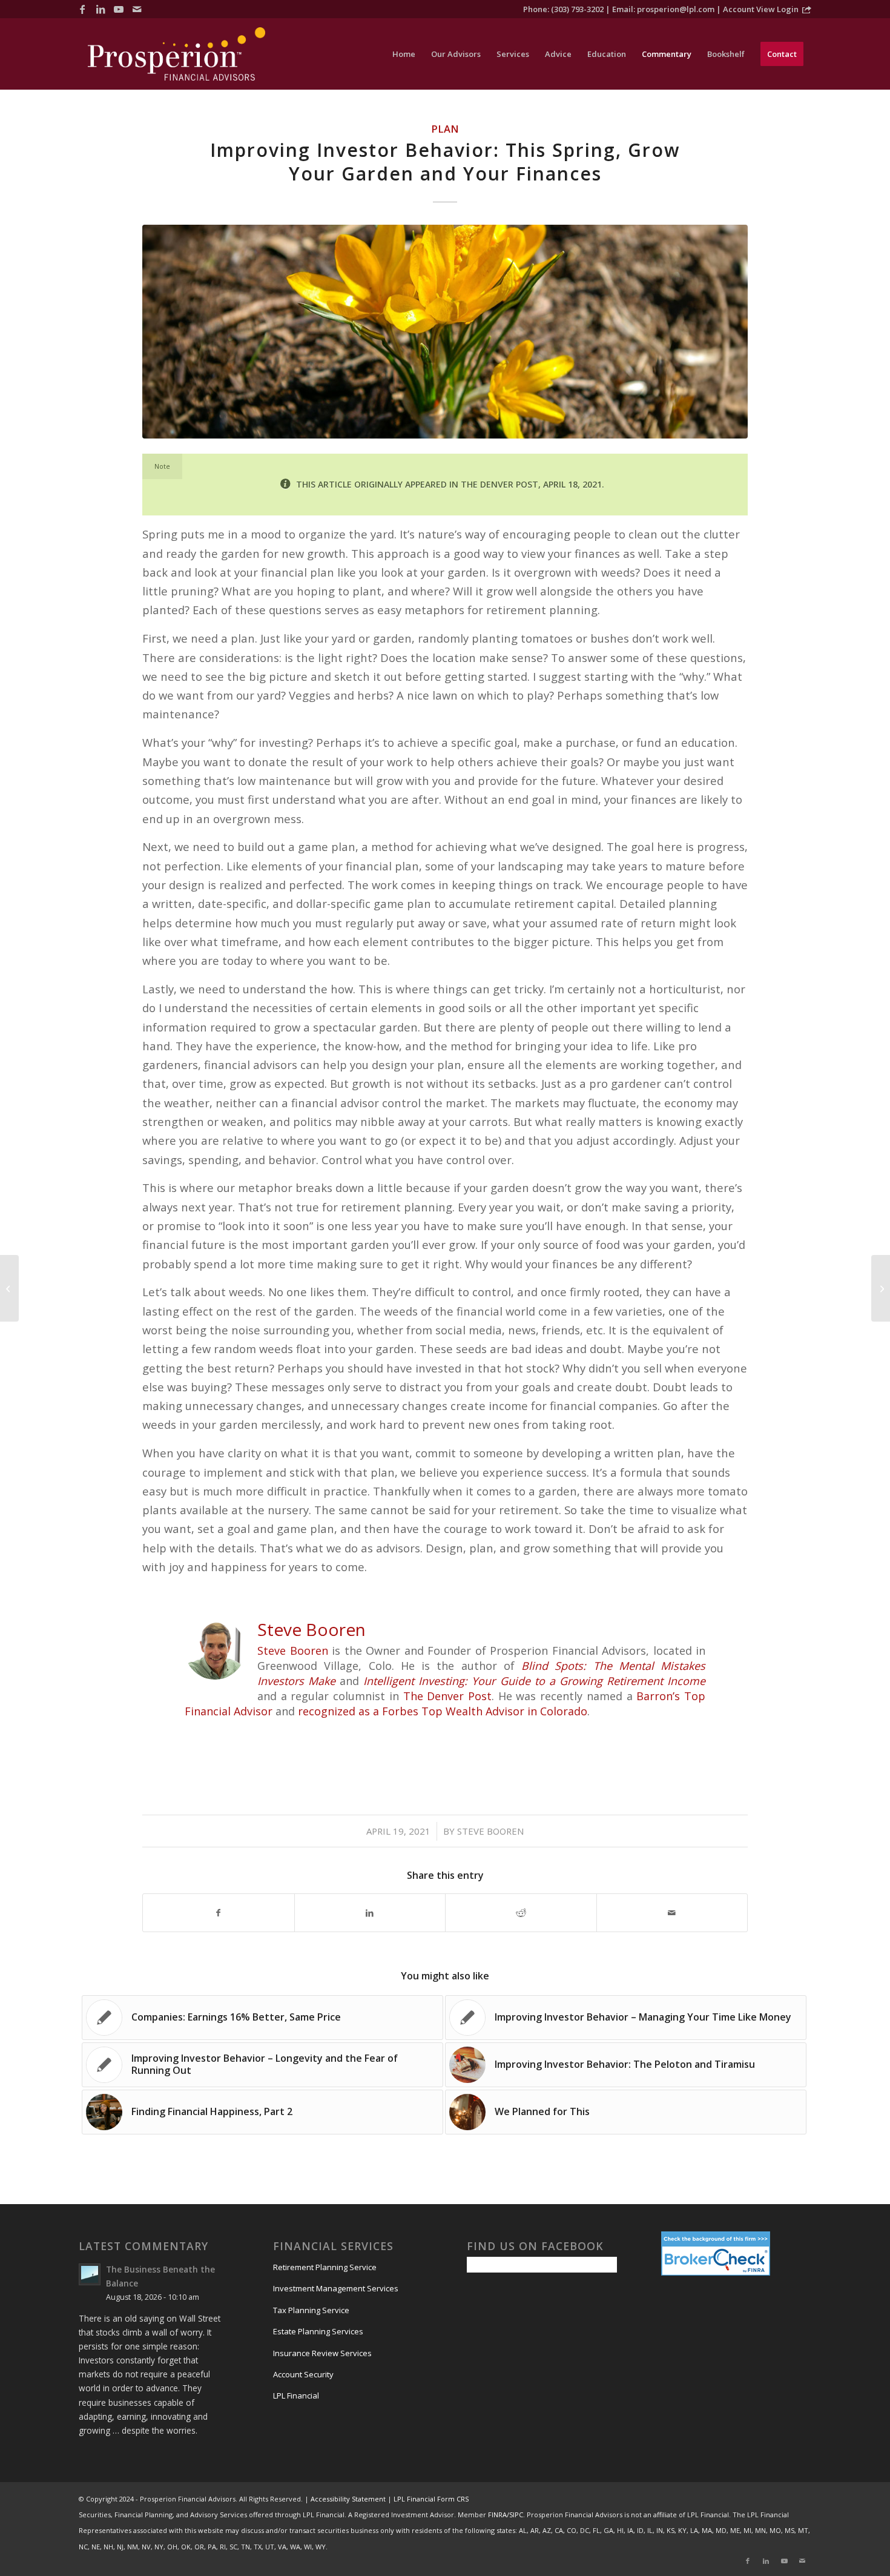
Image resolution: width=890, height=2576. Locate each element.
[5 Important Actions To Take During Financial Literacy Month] (881, 1288)
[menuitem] (404, 54)
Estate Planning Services (318, 2331)
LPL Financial (296, 2396)
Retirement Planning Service (325, 2267)
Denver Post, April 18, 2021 (541, 484)
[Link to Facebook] (82, 9)
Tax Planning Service (311, 2310)
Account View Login (761, 9)
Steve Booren (293, 1651)
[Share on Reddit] (521, 1913)
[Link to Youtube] (119, 9)
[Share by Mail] (672, 1913)
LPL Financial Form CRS (431, 2499)
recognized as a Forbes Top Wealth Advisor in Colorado (441, 1711)
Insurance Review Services (322, 2353)
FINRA (497, 2515)
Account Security (303, 2374)
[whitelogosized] (176, 54)
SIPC (516, 2515)
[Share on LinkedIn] (370, 1913)
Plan (445, 129)
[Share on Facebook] (219, 1913)
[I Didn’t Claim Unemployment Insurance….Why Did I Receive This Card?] (9, 1288)
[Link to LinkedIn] (101, 9)
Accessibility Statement (348, 2499)
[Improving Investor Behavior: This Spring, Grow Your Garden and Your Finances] (445, 332)
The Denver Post (447, 1696)
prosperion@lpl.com (676, 9)
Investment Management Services (336, 2288)
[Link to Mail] (137, 9)
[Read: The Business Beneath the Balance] (90, 2274)
